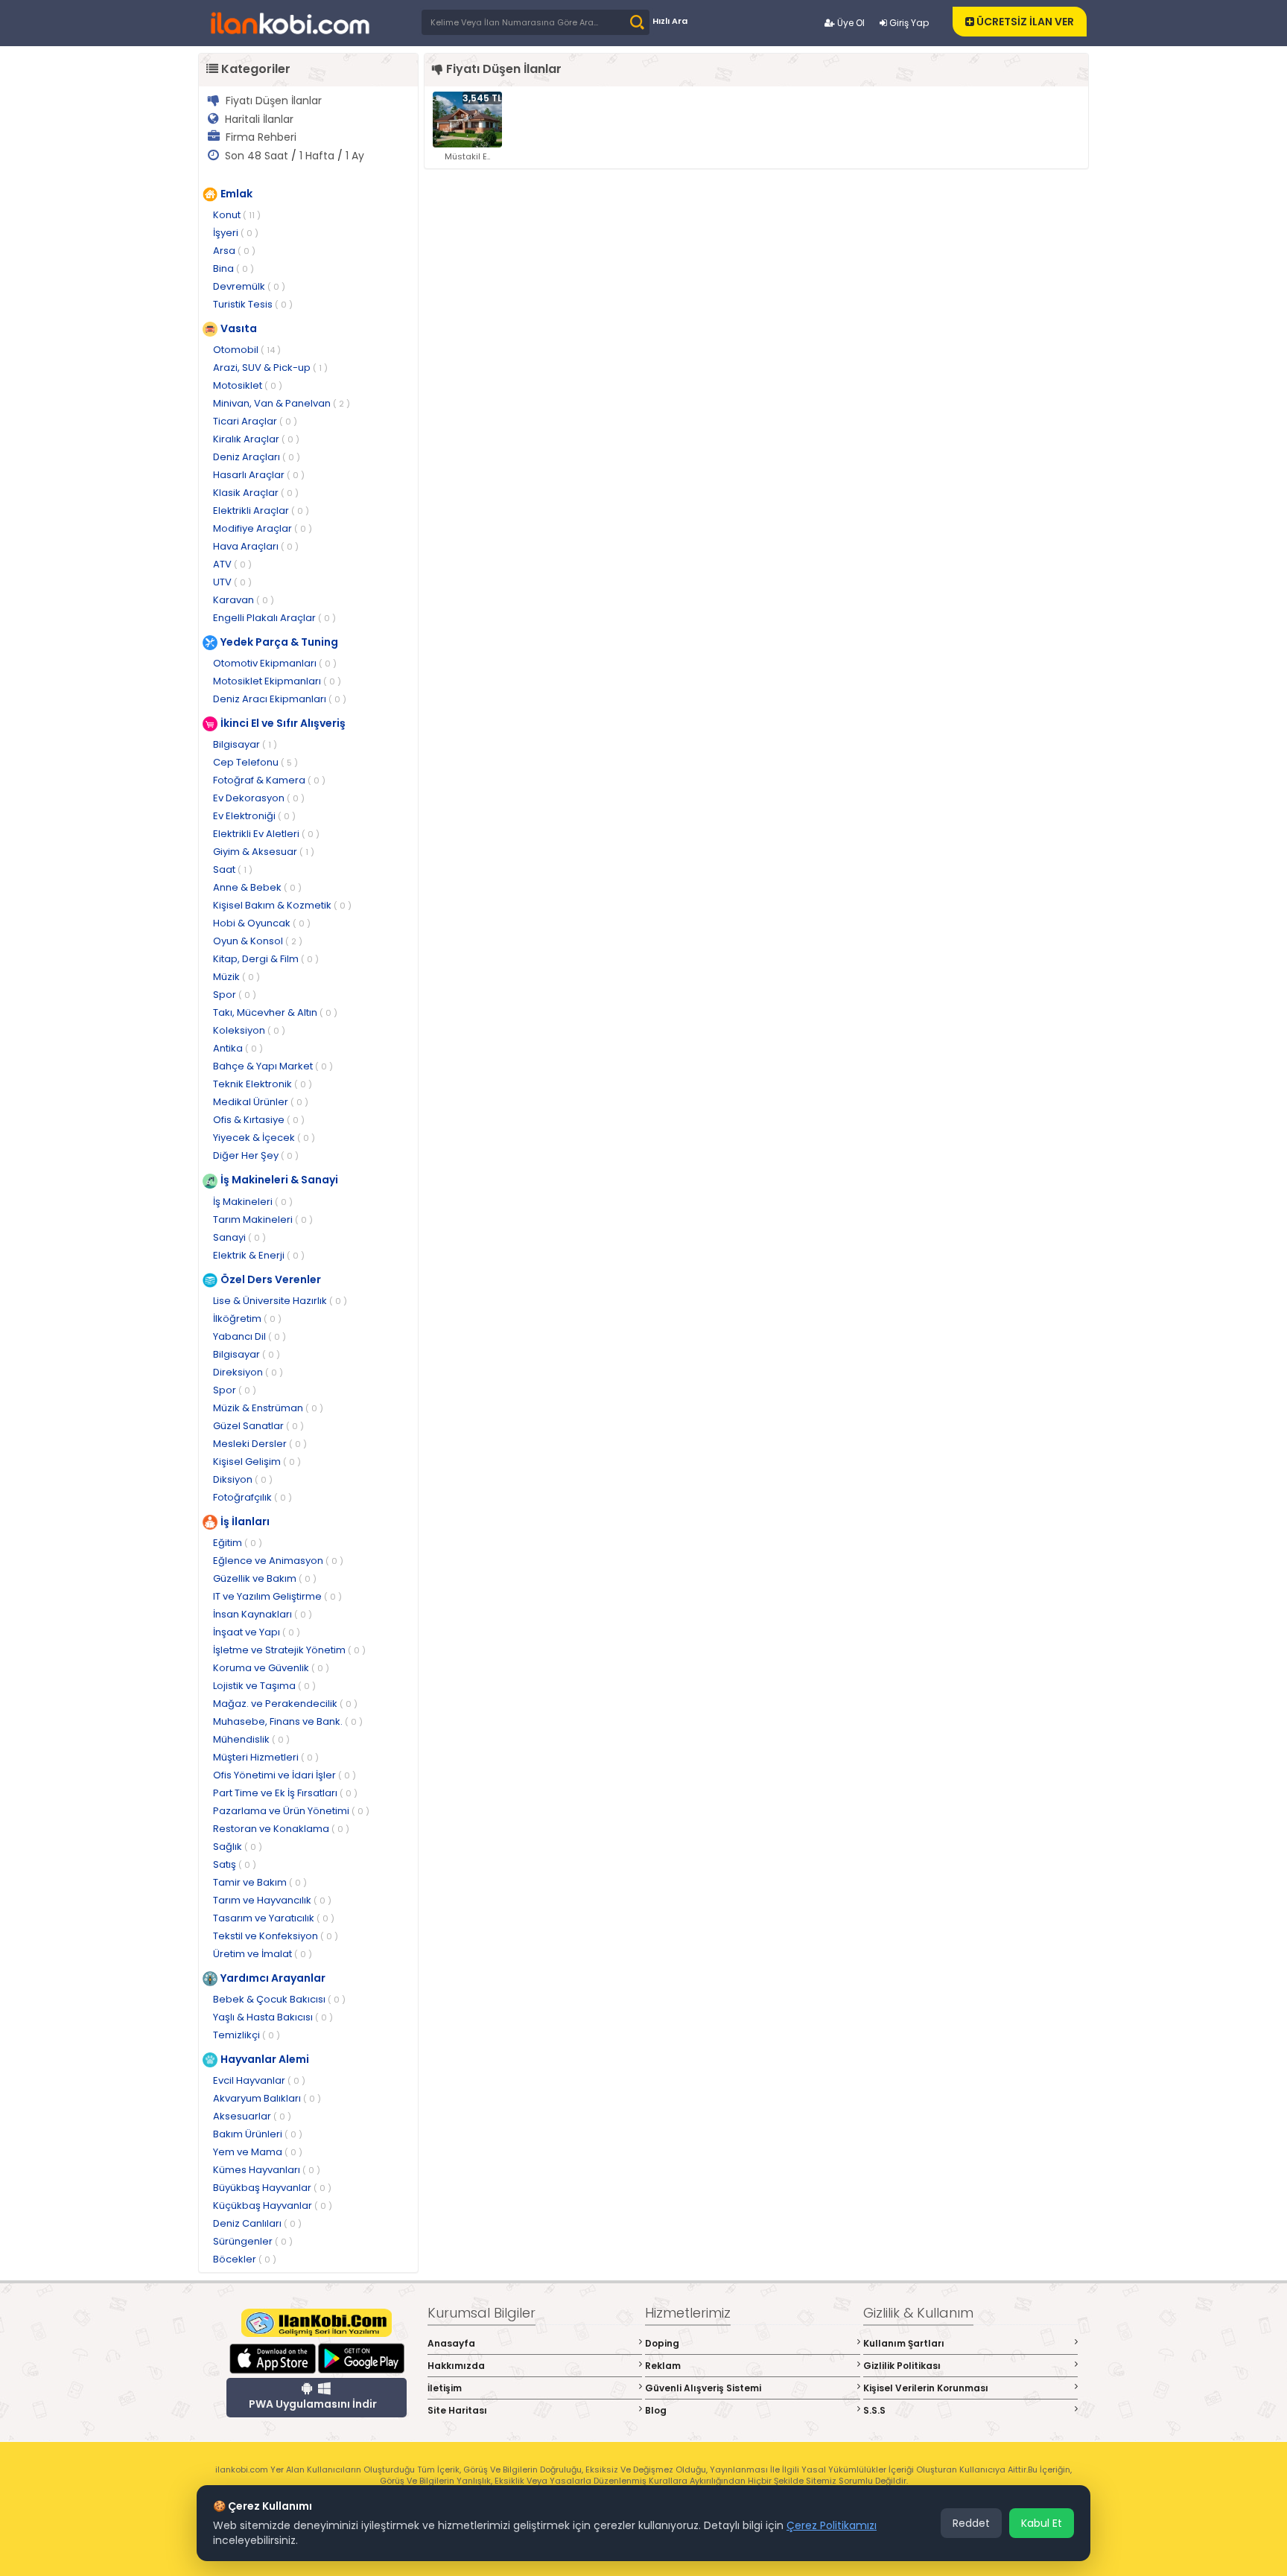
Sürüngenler (253, 2241)
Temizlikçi (247, 2035)
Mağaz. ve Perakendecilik (285, 1704)
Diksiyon (243, 1479)
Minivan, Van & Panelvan (282, 403)
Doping (662, 2343)
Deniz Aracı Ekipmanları (280, 699)
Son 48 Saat (257, 156)
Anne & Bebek (257, 887)
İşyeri (236, 233)
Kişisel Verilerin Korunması (926, 2388)
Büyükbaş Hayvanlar (272, 2188)
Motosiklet (248, 385)
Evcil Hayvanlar (259, 2080)
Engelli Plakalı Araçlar (274, 618)
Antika (238, 1048)
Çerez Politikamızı (832, 2525)
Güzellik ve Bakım (265, 1578)
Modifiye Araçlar (263, 528)
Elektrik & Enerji (259, 1255)
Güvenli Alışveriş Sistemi (703, 2388)
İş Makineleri (253, 1202)
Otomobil (247, 350)
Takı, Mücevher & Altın (275, 1012)
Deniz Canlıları (257, 2223)
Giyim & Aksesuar (264, 852)
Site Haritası (457, 2410)
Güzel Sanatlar (258, 1426)
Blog (656, 2410)
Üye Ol (850, 23)
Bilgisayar (245, 744)
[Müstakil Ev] (467, 119)
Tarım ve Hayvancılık (272, 1900)
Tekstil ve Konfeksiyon (276, 1936)
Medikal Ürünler (261, 1102)
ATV (232, 564)
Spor (235, 995)
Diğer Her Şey (256, 1155)
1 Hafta (317, 156)
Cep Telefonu (255, 762)
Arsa (234, 251)
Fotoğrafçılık (252, 1497)
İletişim (445, 2388)
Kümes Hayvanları (267, 2170)
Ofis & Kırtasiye (259, 1120)
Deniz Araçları (257, 457)
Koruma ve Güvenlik (271, 1668)
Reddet (971, 2523)
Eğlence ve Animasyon (278, 1561)
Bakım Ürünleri (258, 2134)
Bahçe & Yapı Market (273, 1066)
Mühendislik (251, 1739)
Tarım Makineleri (263, 1219)
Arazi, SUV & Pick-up (270, 368)
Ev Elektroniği (254, 816)
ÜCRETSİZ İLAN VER (1024, 22)
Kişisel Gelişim (257, 1462)
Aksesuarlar (252, 2116)
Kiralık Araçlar (256, 439)
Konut (237, 215)
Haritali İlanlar (259, 119)
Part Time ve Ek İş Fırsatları (285, 1793)
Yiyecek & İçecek (264, 1138)
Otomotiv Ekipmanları (275, 663)
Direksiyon (248, 1372)
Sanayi (239, 1237)
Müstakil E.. (467, 156)
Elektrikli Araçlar (261, 511)
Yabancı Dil (250, 1336)
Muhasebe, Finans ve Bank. (288, 1721)
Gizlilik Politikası (902, 2366)
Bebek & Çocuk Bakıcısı (279, 1999)
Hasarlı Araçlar (259, 475)
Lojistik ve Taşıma (264, 1686)
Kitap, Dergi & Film (266, 959)
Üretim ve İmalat (263, 1954)
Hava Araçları (256, 546)
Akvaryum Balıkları (267, 2098)
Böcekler (245, 2259)
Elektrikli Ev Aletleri (266, 834)
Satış (235, 1864)
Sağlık (238, 1847)
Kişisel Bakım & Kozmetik (282, 905)
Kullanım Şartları (904, 2343)
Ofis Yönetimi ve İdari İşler (285, 1775)
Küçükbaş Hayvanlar (273, 2205)
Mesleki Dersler (260, 1444)
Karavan (244, 600)
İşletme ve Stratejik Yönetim (289, 1650)
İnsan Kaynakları (263, 1614)
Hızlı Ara (670, 21)
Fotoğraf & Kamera (269, 780)
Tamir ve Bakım (260, 1882)
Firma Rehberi (261, 137)
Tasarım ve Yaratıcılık (274, 1918)
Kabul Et (1042, 2523)
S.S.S (874, 2410)
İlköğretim (247, 1319)
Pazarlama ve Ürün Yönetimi (291, 1811)
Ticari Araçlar (255, 421)
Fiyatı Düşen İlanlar (274, 101)
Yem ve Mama (258, 2152)
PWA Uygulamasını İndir (313, 2404)
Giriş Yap (908, 23)
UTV (232, 582)
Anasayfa (451, 2343)
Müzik (236, 977)
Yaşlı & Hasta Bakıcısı (273, 2017)
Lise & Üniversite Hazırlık (280, 1301)
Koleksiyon (249, 1030)
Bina (233, 268)
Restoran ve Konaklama (281, 1829)
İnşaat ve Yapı (257, 1632)
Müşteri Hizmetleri (266, 1757)
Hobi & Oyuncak (262, 923)
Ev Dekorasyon (259, 798)
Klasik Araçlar (256, 493)
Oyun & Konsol (258, 941)
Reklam (663, 2366)
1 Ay (355, 156)
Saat (233, 869)
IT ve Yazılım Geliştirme (277, 1596)
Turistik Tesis (253, 304)
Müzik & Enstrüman (268, 1408)
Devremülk (249, 286)
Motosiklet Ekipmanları (277, 681)
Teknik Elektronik (263, 1084)
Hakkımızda (456, 2366)
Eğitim (238, 1543)
